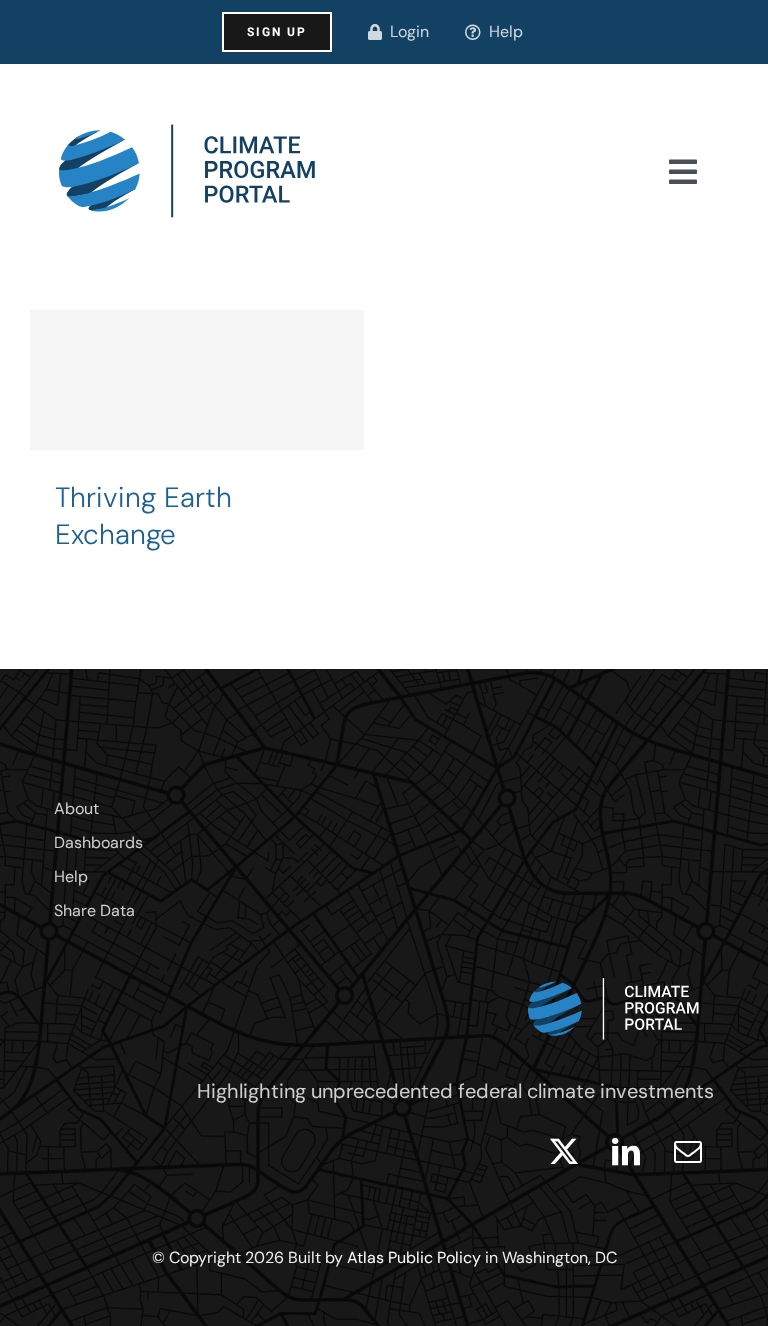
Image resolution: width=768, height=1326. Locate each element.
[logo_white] (614, 973)
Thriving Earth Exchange (143, 516)
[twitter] (564, 1152)
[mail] (688, 1152)
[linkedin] (626, 1152)
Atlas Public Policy (414, 1257)
